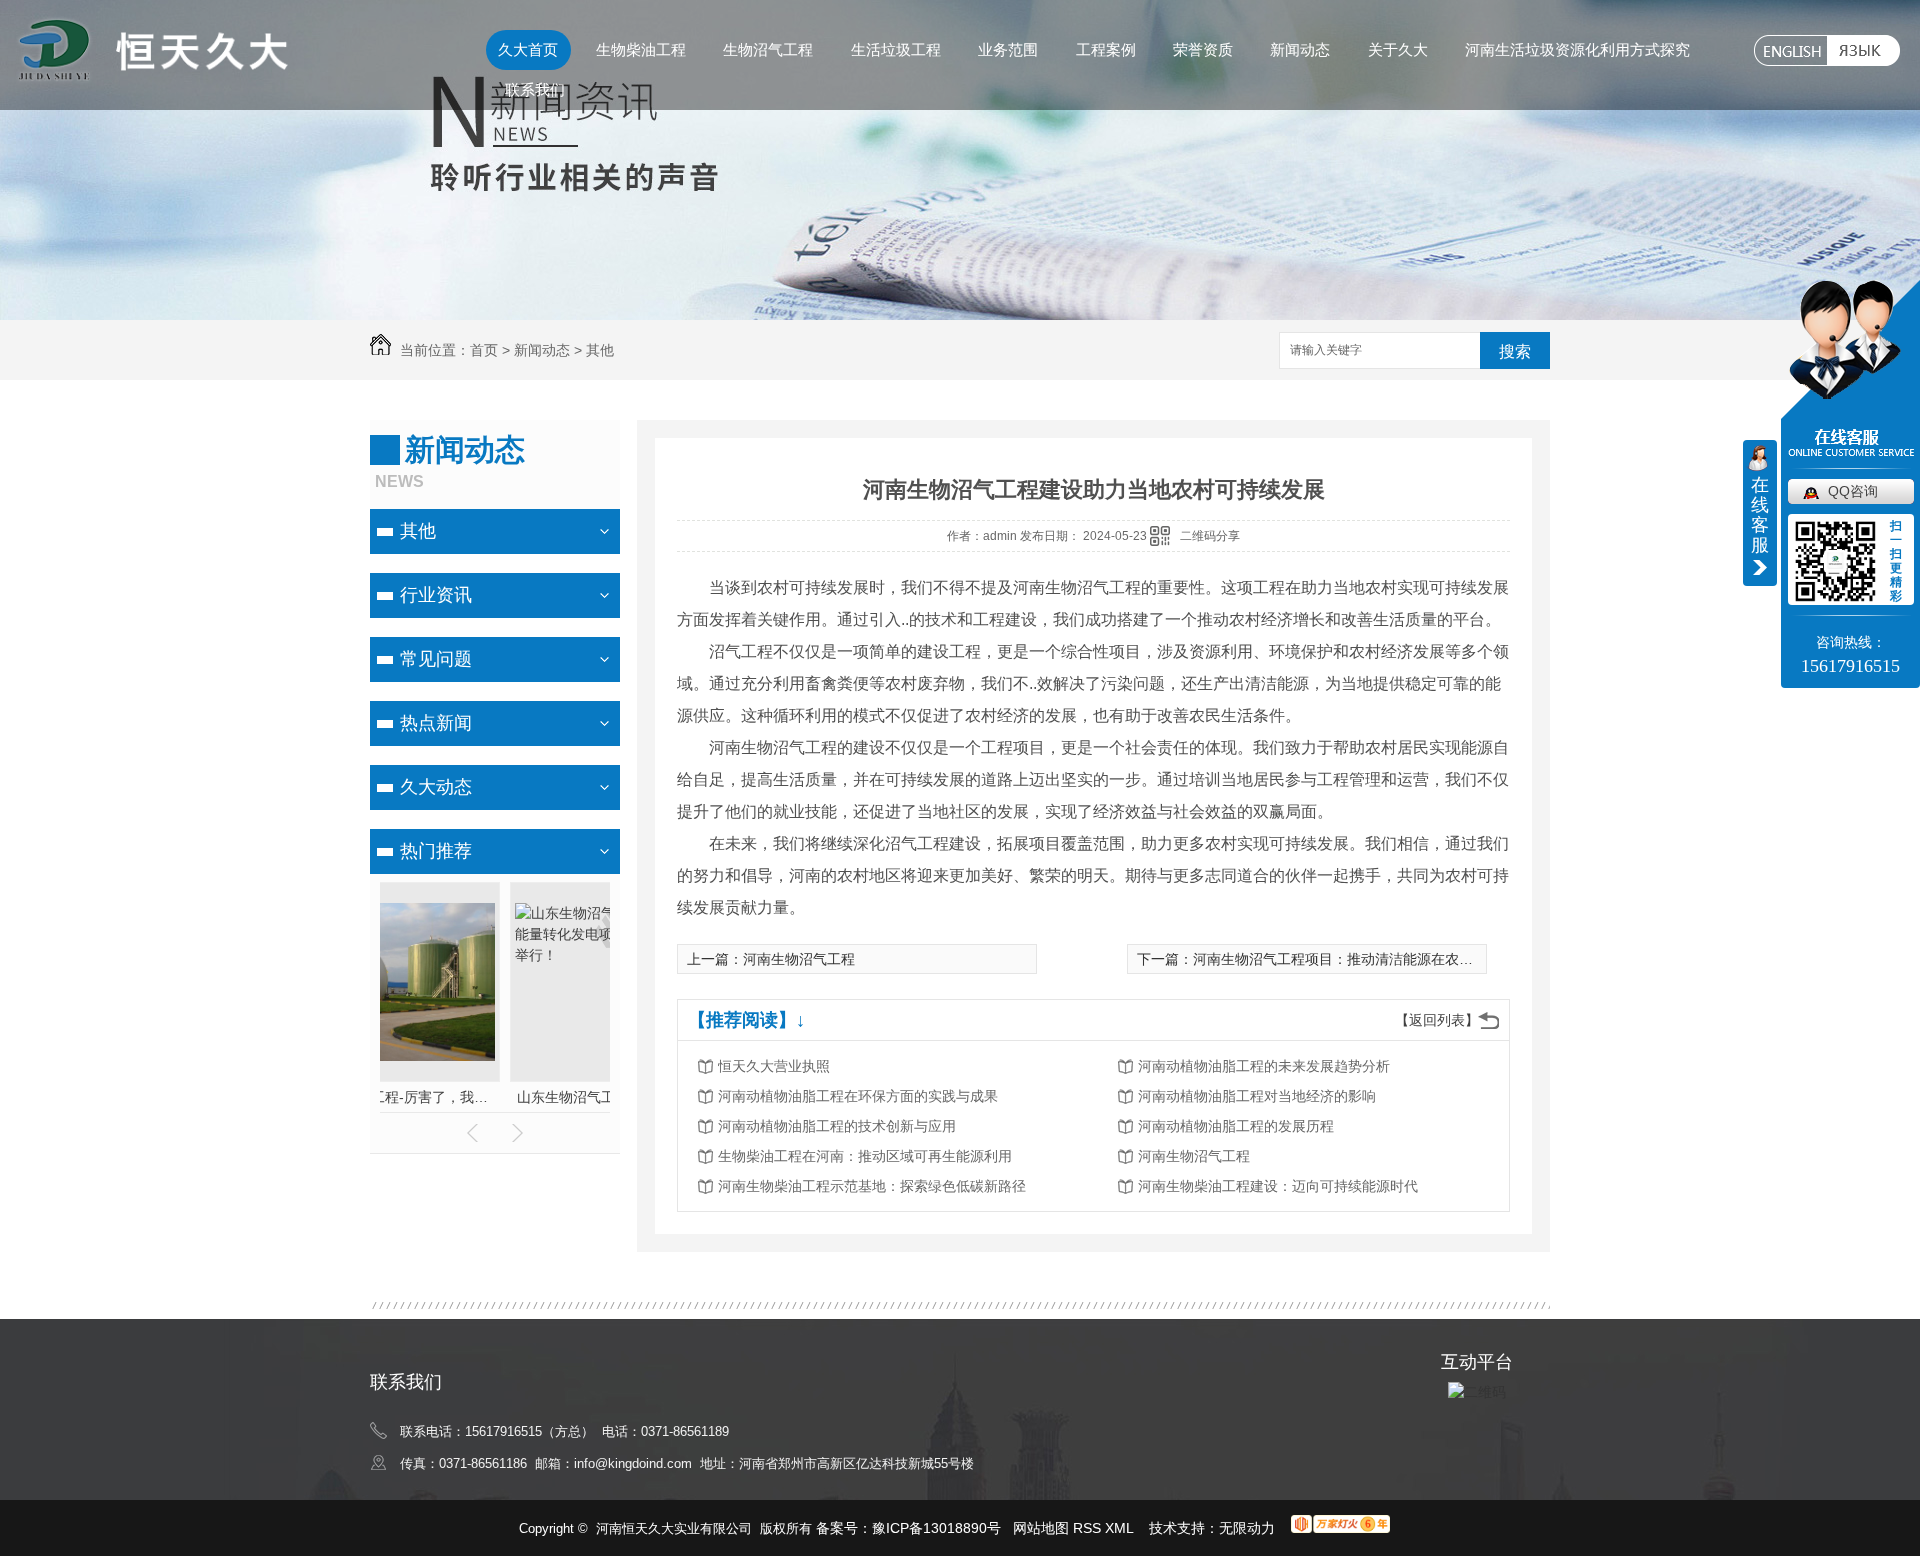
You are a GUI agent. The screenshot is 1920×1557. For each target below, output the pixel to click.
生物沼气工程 (768, 49)
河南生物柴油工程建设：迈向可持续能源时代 (1278, 1186)
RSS (1089, 1528)
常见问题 (436, 659)
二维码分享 (1210, 536)
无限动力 (1247, 1528)
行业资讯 (436, 595)
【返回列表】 (1437, 1020)
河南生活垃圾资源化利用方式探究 (1577, 49)
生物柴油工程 (641, 49)
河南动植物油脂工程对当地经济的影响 (1257, 1096)
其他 (600, 350)
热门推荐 (436, 851)
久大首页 (528, 49)
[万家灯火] (1340, 1528)
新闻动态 (1300, 49)
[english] (1790, 50)
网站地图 (1041, 1528)
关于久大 (1398, 49)
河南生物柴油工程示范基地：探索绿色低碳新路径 (872, 1186)
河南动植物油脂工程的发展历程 (1236, 1126)
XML (1121, 1528)
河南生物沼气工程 (799, 959)
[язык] (1863, 50)
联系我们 (535, 89)
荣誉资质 (1203, 49)
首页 (484, 350)
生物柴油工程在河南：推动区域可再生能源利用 (865, 1156)
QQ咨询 (1853, 491)
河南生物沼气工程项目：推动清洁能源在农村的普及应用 (1368, 959)
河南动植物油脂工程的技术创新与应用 (837, 1126)
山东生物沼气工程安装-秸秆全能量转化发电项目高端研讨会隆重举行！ (495, 1097)
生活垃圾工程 (896, 49)
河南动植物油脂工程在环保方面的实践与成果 (858, 1096)
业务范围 (1008, 49)
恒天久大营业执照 (774, 1066)
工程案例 (1106, 49)
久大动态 (436, 787)
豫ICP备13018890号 (936, 1528)
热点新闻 (436, 723)
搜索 (1515, 351)
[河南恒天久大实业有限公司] (151, 74)
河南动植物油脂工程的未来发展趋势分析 (1264, 1066)
